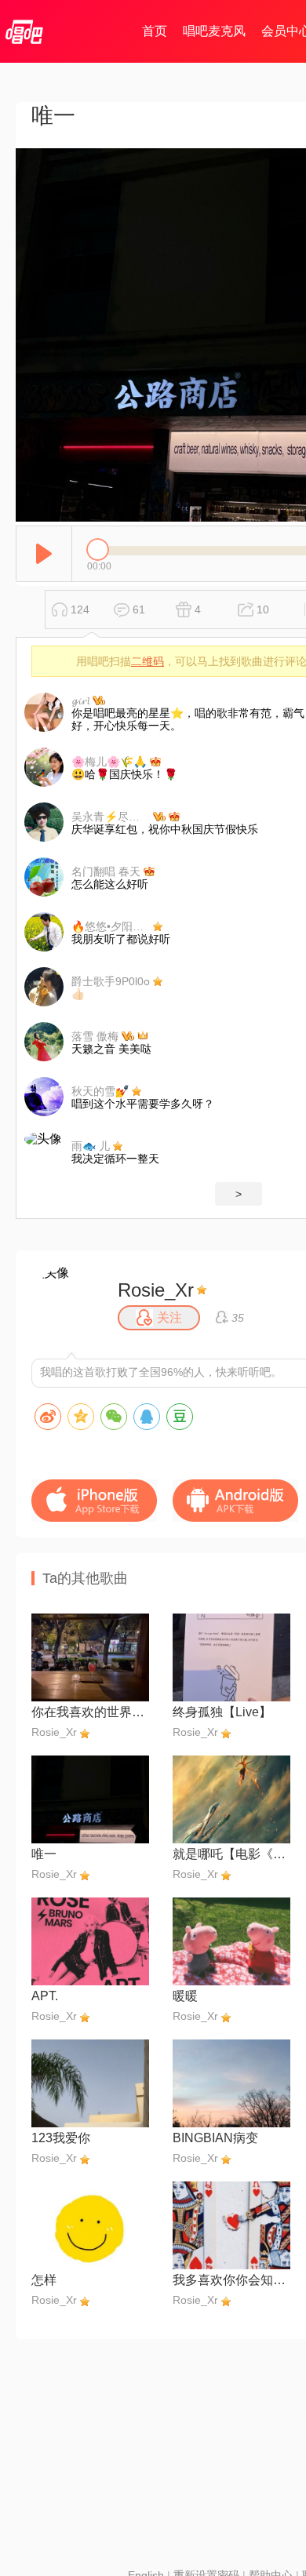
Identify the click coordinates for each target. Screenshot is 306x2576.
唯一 (44, 1854)
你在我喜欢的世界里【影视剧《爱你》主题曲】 (90, 1712)
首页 (155, 31)
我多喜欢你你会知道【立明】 (231, 2280)
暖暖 (185, 1996)
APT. (45, 1996)
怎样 (44, 2280)
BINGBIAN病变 (215, 2138)
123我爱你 (61, 2138)
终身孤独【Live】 (222, 1712)
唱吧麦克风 (214, 31)
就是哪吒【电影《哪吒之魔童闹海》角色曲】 (231, 1854)
